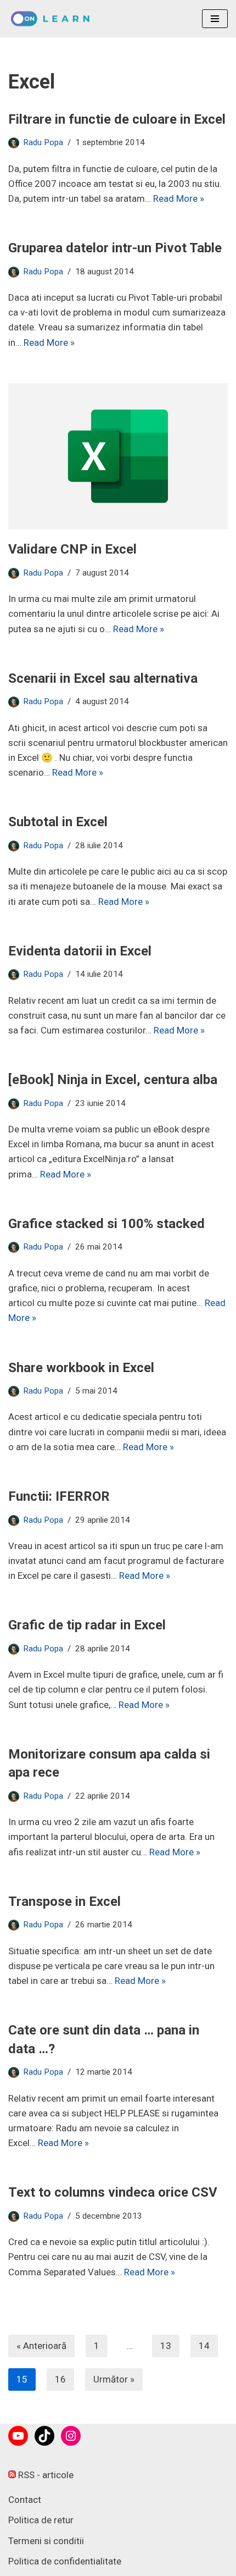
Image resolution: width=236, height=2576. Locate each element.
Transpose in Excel (64, 1901)
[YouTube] (18, 2436)
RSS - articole (45, 2475)
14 (204, 2346)
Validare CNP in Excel (72, 549)
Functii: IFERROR (59, 1496)
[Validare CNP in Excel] (118, 457)
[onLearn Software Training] (54, 19)
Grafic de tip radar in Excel (87, 1625)
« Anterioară (41, 2346)
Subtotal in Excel (58, 822)
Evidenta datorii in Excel (80, 951)
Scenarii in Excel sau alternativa (103, 678)
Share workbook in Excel (81, 1368)
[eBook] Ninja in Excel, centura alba (113, 1080)
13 (166, 2346)
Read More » (179, 198)
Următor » (114, 2379)
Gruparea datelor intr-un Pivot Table (115, 248)
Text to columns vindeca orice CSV (113, 2192)
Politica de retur (41, 2520)
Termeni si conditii (46, 2541)
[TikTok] (44, 2436)
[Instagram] (71, 2436)
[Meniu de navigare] (215, 19)
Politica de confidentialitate (65, 2561)
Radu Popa (43, 142)
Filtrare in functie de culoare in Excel (117, 119)
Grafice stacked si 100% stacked (106, 1224)
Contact (25, 2500)
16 (60, 2379)
